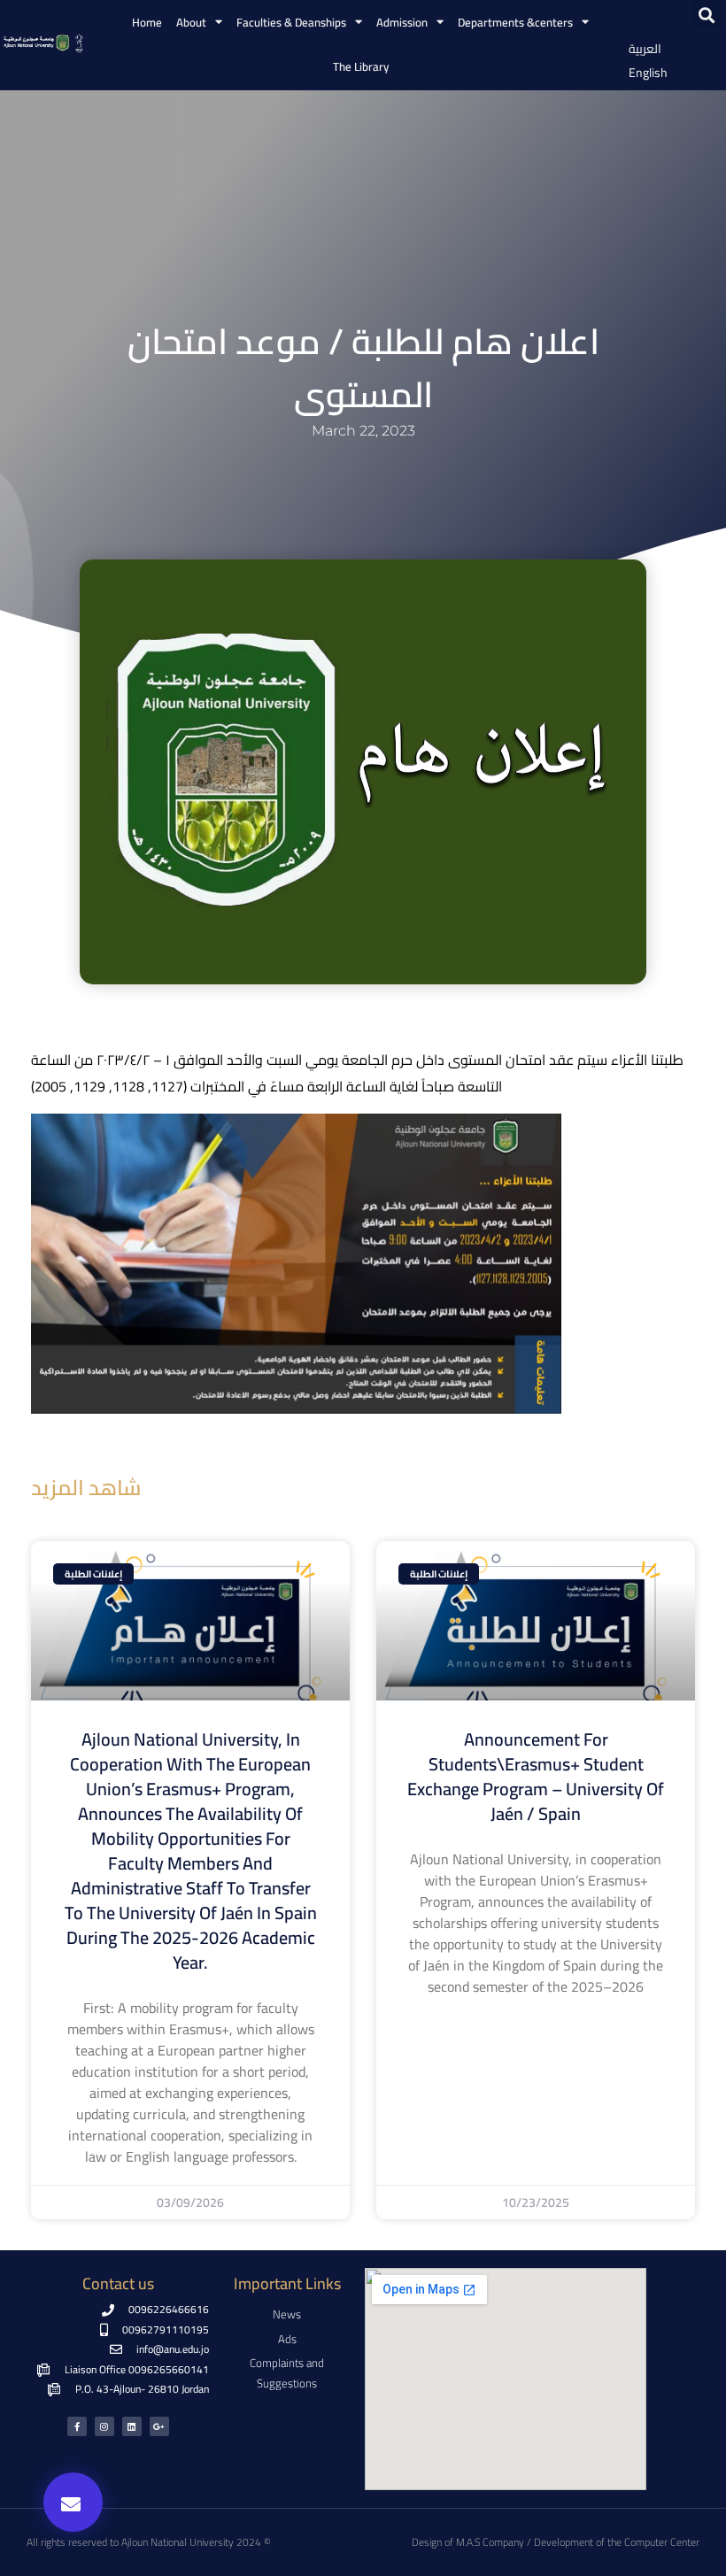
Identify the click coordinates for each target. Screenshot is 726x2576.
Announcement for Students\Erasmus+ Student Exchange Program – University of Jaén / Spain (536, 1776)
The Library (361, 66)
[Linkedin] (132, 2426)
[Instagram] (104, 2426)
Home (147, 22)
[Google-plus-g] (159, 2426)
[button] (707, 15)
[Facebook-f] (77, 2426)
